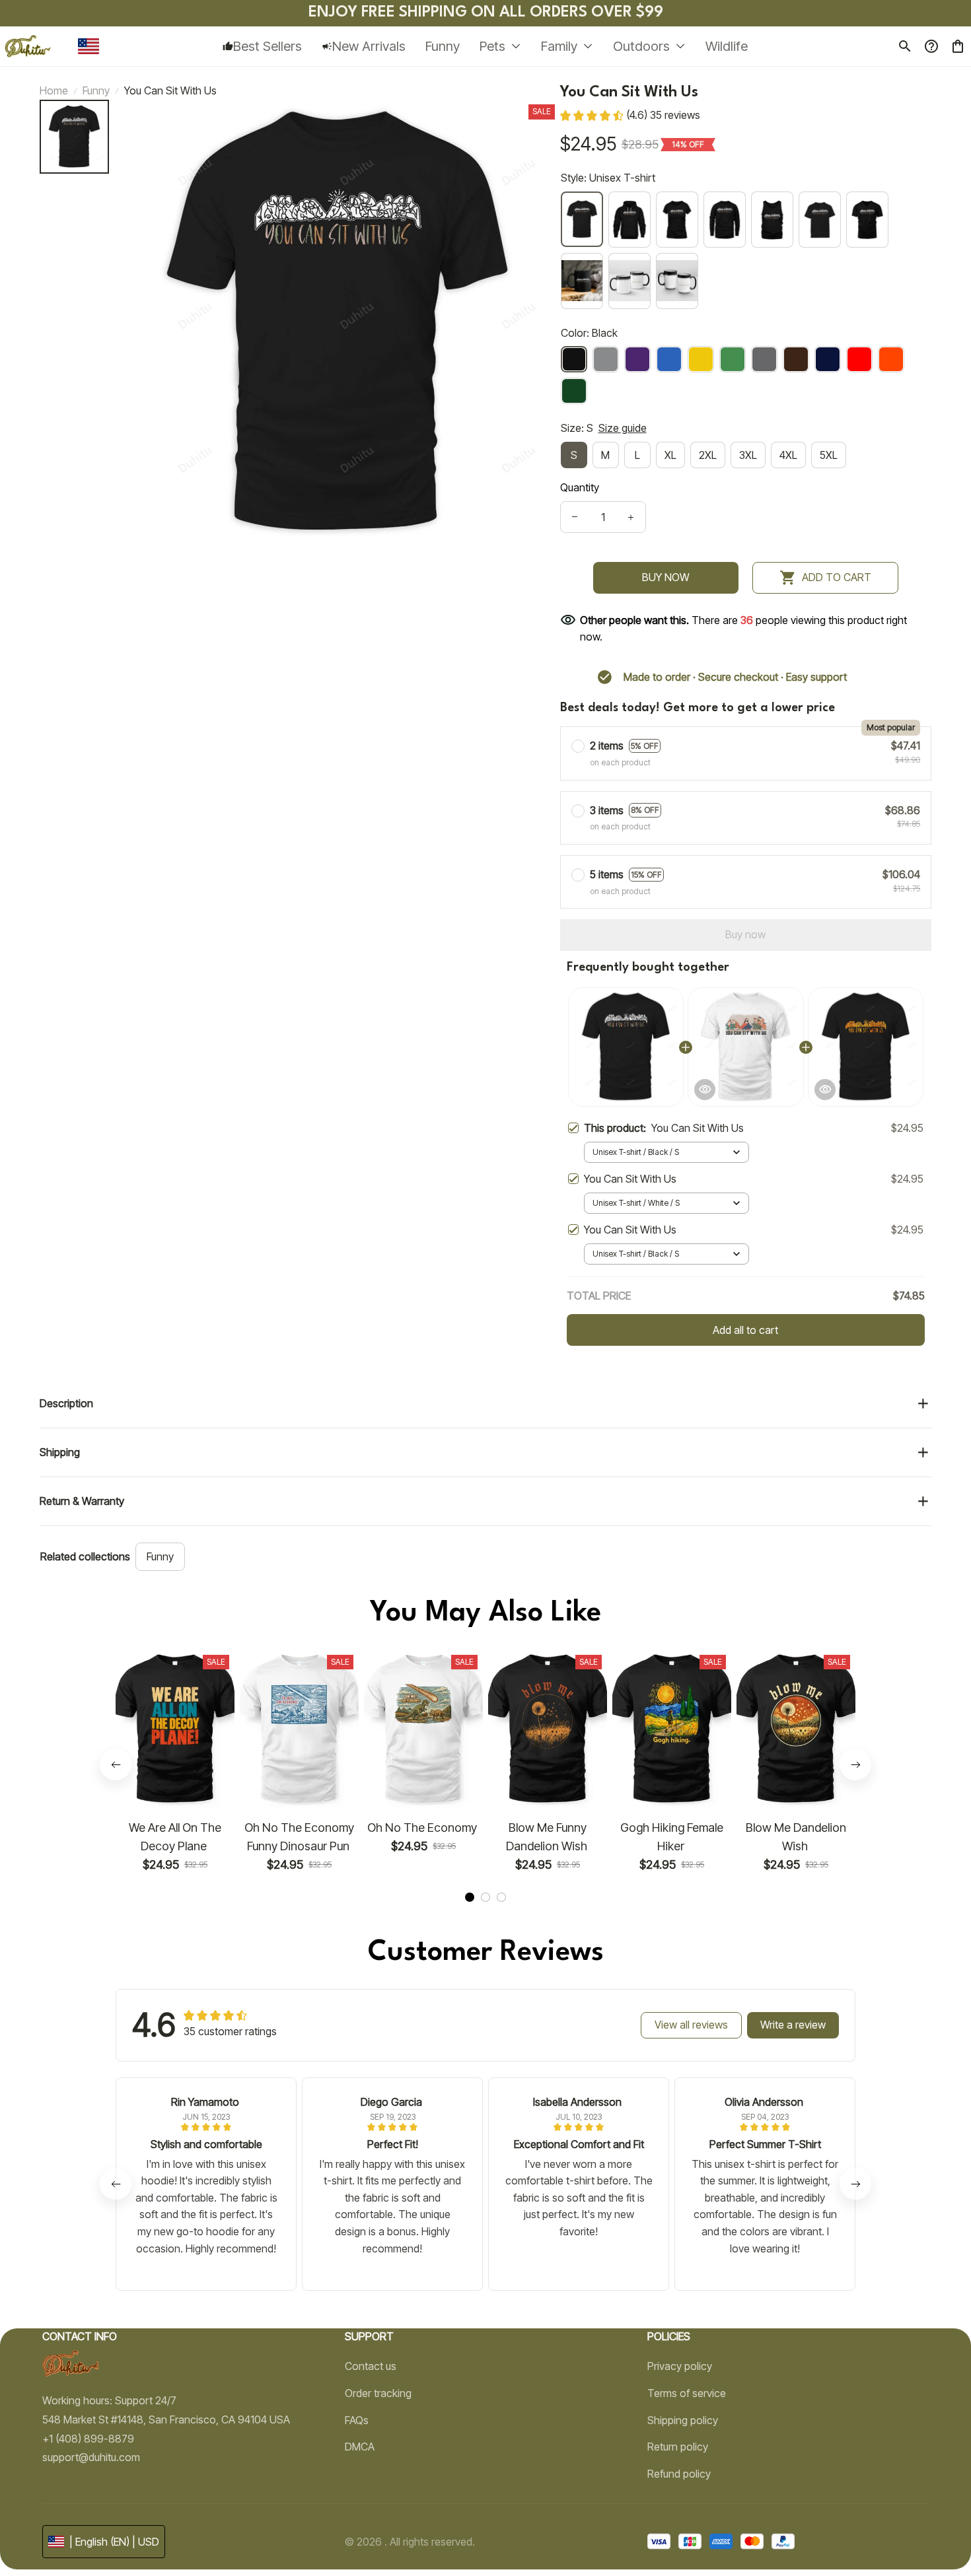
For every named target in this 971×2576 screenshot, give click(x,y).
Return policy (678, 2447)
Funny (96, 90)
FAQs (357, 2420)
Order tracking (378, 2393)
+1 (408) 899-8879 (88, 2439)
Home (54, 90)
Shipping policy (683, 2420)
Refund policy (679, 2474)
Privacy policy (680, 2366)
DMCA (360, 2447)
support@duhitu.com (91, 2457)
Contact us (371, 2366)
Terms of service (687, 2393)
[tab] (470, 1897)
